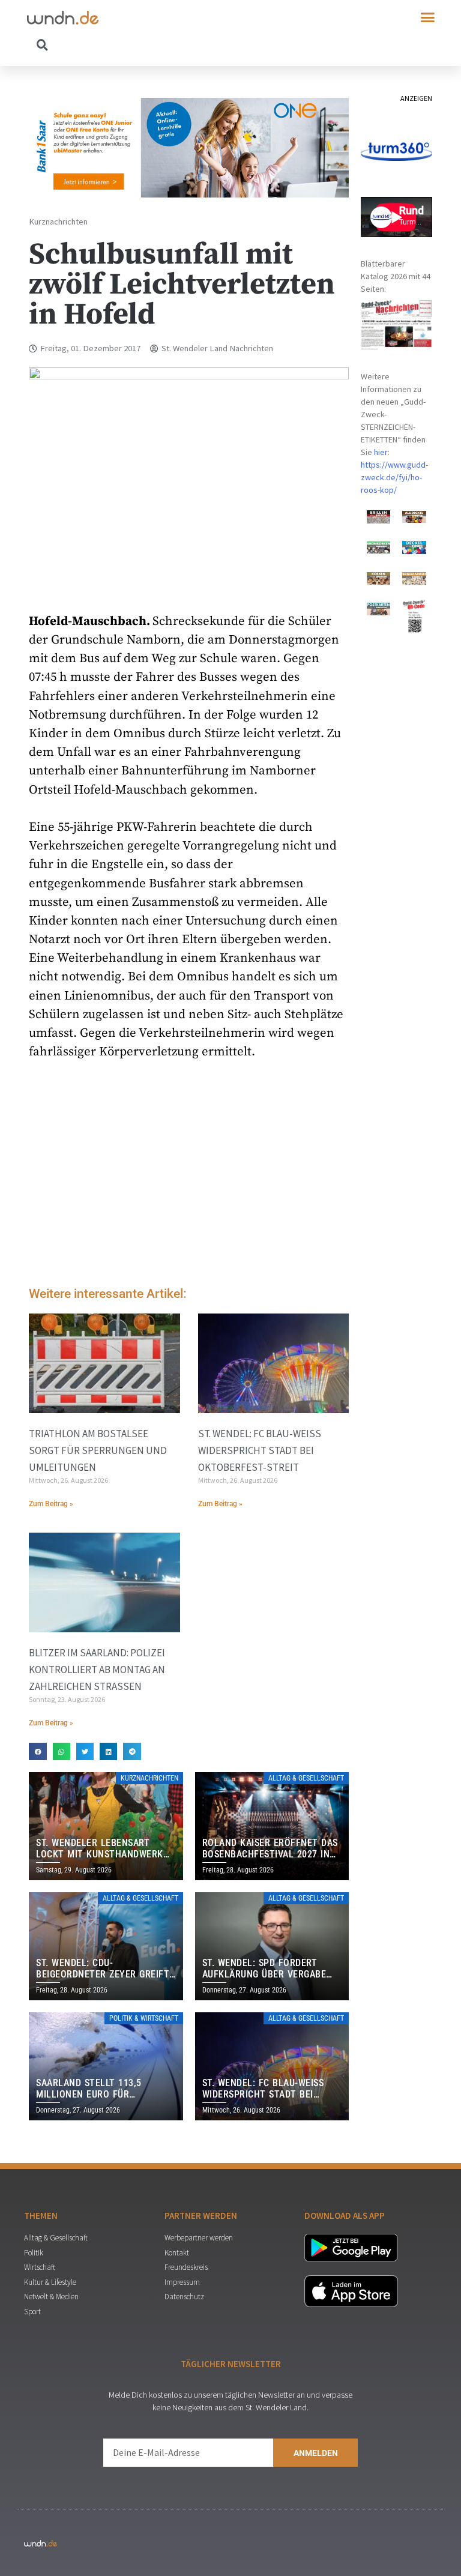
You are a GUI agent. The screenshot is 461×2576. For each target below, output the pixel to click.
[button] (428, 17)
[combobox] (129, 44)
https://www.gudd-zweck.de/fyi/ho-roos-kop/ (394, 477)
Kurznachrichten (58, 222)
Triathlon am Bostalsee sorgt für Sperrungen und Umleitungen (98, 1450)
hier (381, 452)
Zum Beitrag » (51, 1504)
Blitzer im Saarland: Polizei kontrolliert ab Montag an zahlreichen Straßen (97, 1670)
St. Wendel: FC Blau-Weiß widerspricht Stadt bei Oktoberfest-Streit (260, 1450)
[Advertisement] (189, 1177)
